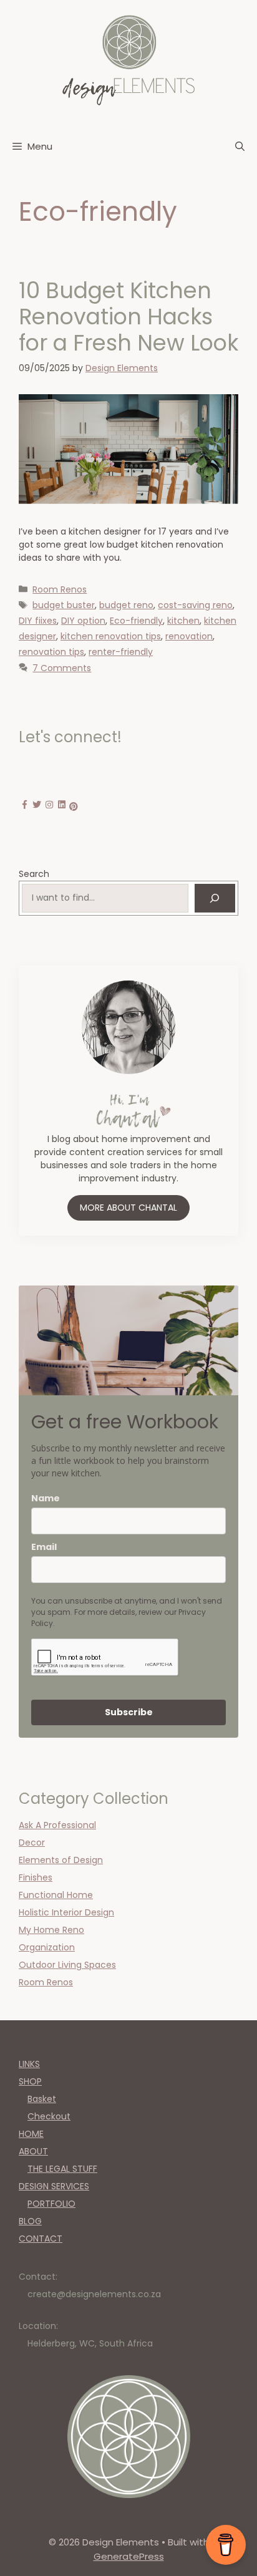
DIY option (83, 621)
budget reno (126, 605)
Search (34, 874)
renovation (189, 636)
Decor (32, 1842)
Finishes (36, 1877)
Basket (42, 2099)
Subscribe (129, 1712)
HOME (31, 2134)
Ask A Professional (57, 1825)
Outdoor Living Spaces (67, 1965)
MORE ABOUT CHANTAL (128, 1208)
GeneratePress (129, 2556)
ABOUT (33, 2151)
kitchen (183, 621)
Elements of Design (61, 1860)
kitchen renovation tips (111, 636)
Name (46, 1498)
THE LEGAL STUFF (62, 2169)
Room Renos (60, 589)
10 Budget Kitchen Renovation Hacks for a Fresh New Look (128, 317)
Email (44, 1547)
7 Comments (62, 668)
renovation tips (51, 652)
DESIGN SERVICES (54, 2186)
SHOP (30, 2081)
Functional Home (56, 1895)
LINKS (29, 2064)
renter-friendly (121, 652)
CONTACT (41, 2239)
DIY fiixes (38, 621)
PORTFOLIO (51, 2204)
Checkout (49, 2116)
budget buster (64, 605)
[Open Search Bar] (240, 147)
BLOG (30, 2221)
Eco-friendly (136, 621)
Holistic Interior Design (66, 1912)
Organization (47, 1947)
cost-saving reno (195, 605)
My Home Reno (51, 1930)
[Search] (215, 898)
